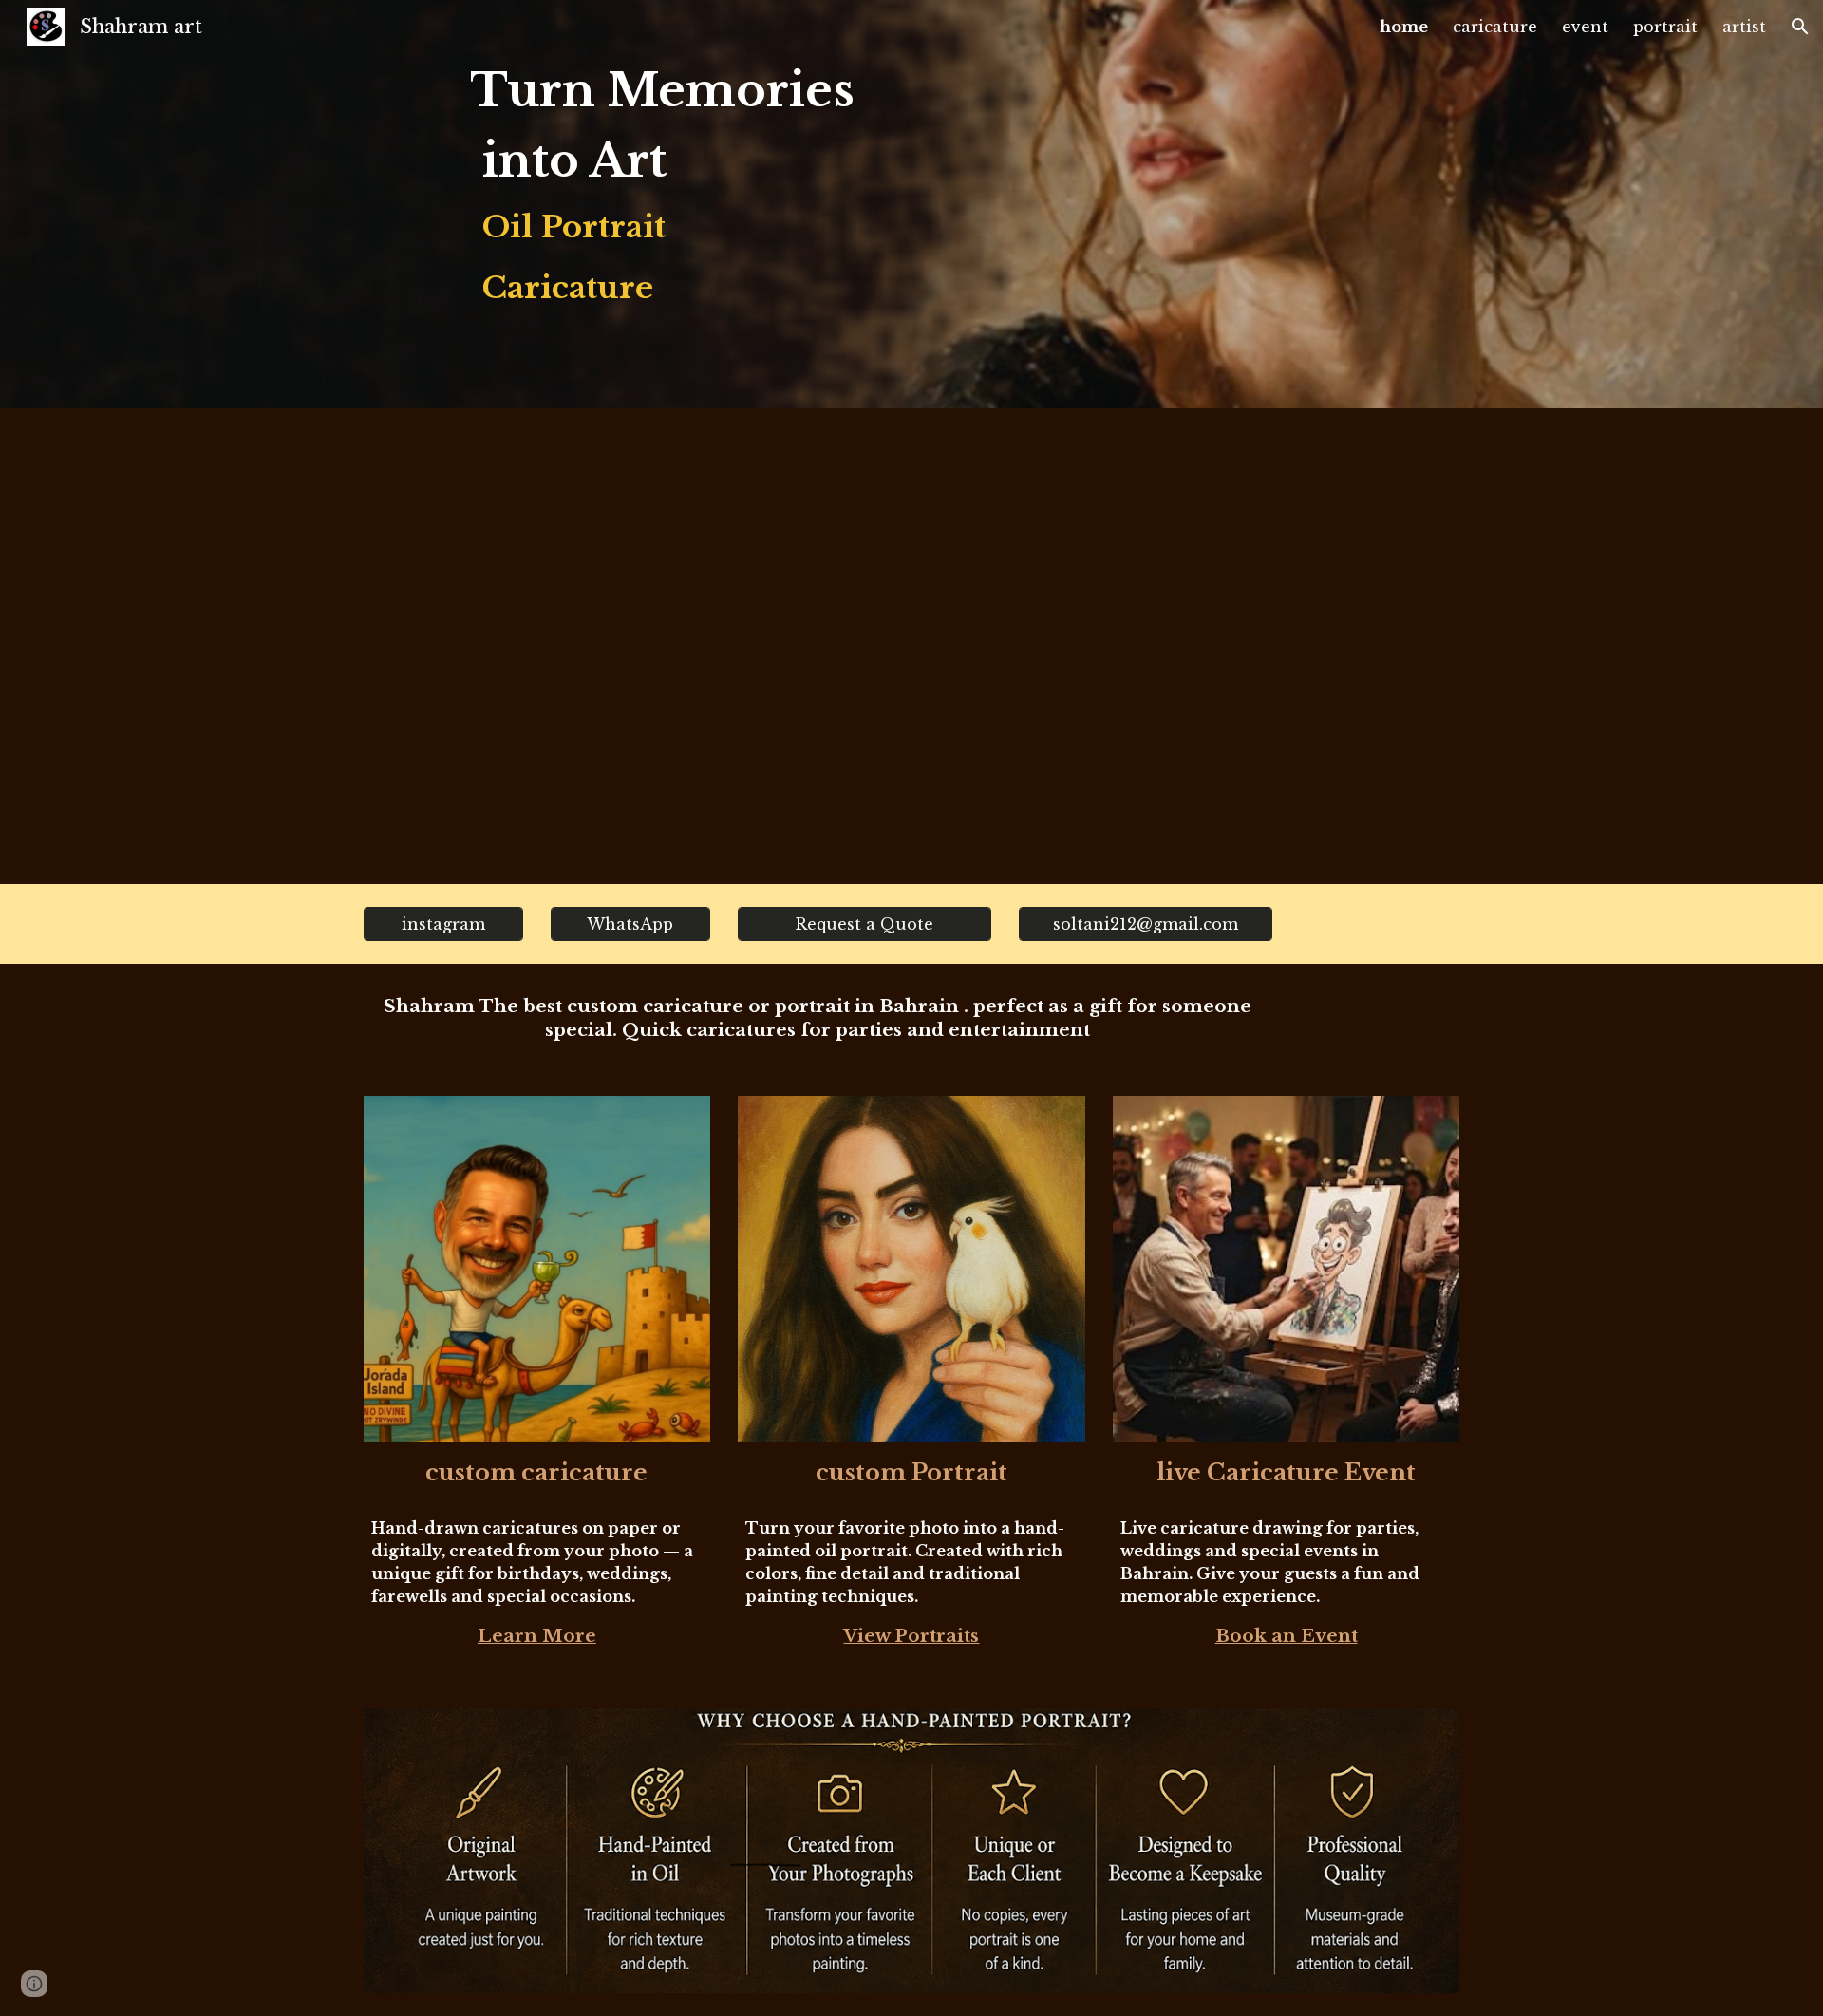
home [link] (1404, 27)
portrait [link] (1665, 27)
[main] (677, 204)
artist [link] (1744, 27)
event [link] (1585, 27)
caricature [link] (1495, 27)
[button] (1800, 27)
